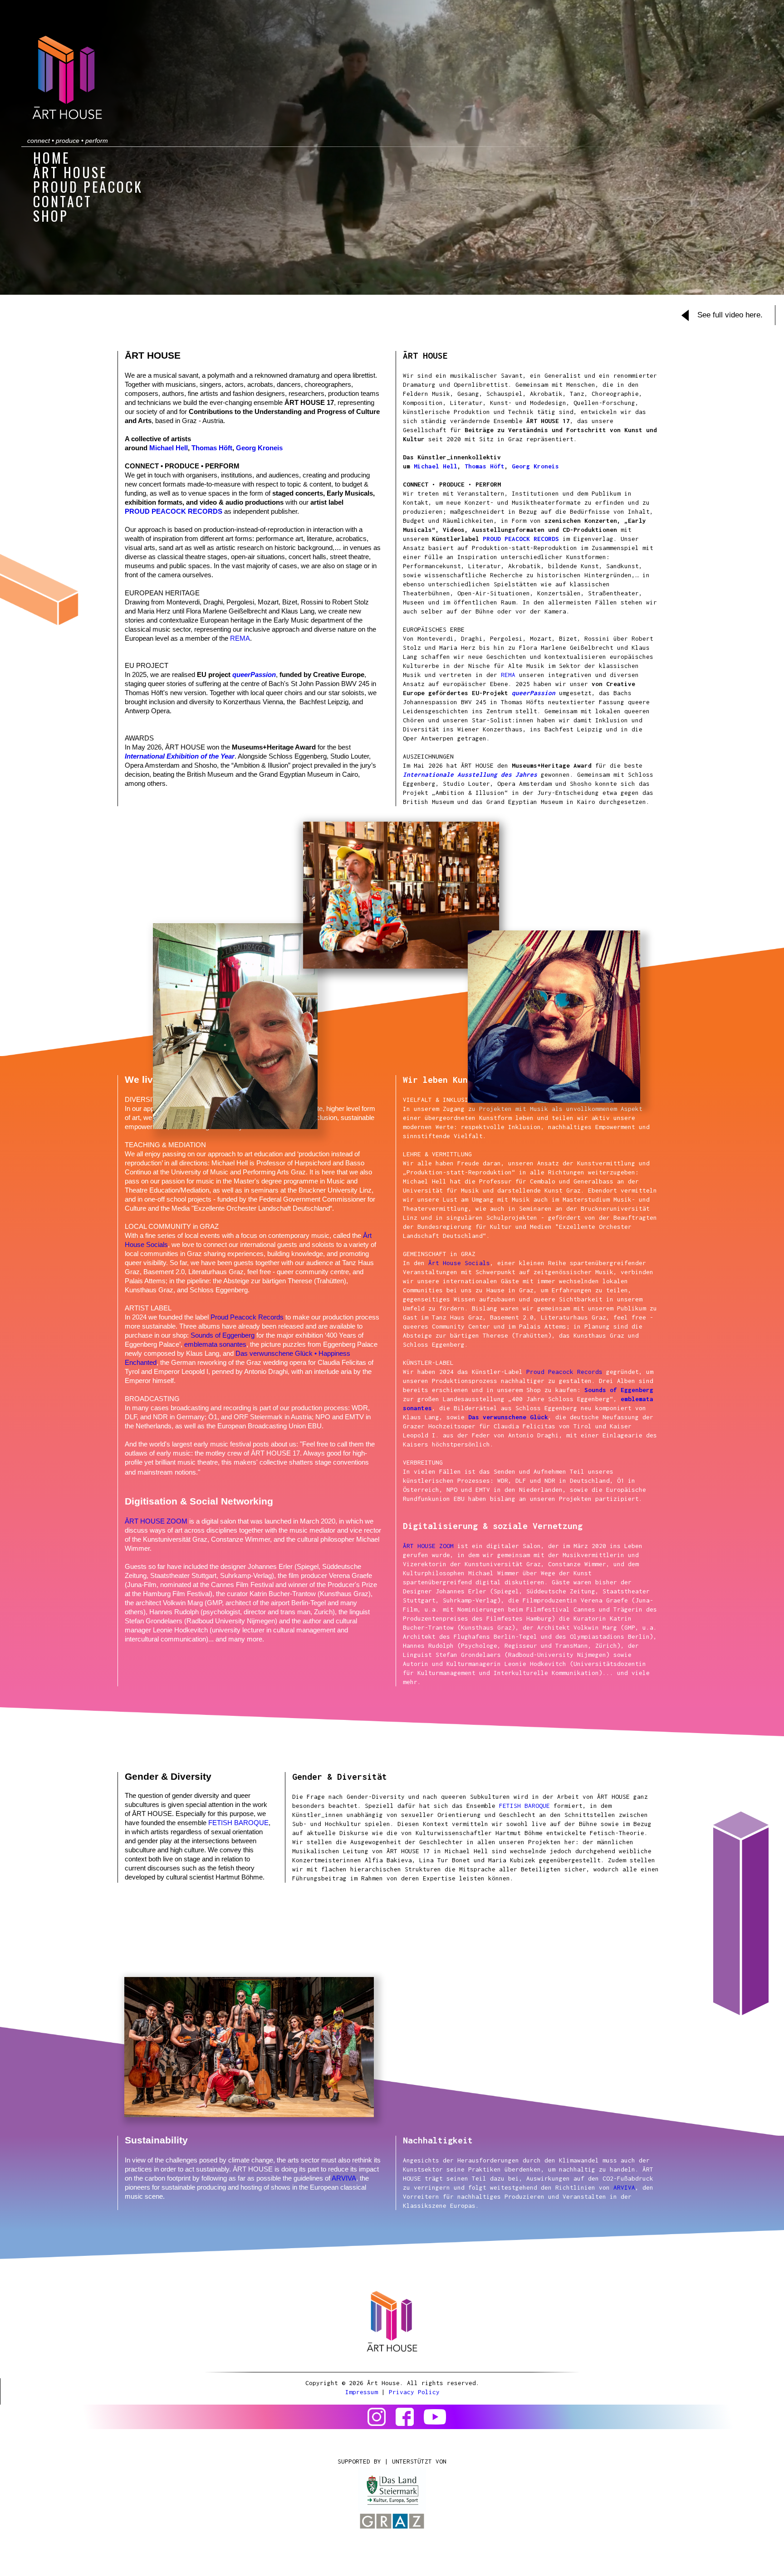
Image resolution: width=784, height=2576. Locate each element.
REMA (240, 638)
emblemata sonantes (215, 1344)
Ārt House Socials (459, 1263)
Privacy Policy (414, 2392)
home (51, 159)
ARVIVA (344, 2178)
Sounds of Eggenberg (223, 1335)
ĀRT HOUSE (70, 173)
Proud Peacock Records (247, 1317)
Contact (63, 202)
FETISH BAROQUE (238, 1823)
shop (51, 217)
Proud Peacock (88, 188)
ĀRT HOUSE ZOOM (156, 1521)
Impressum (362, 2392)
